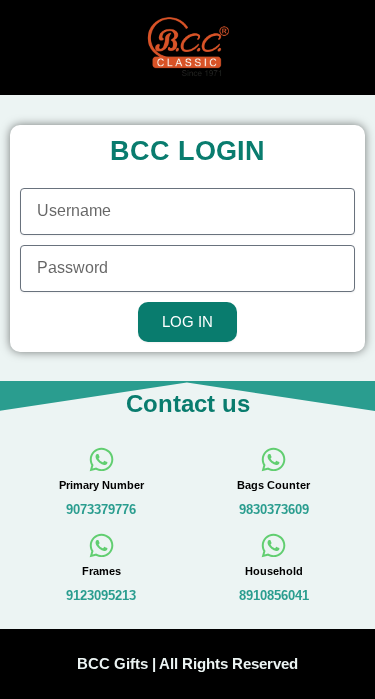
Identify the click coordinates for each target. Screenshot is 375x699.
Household (274, 571)
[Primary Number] (101, 459)
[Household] (273, 545)
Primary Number (101, 485)
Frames (101, 571)
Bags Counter (273, 485)
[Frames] (101, 545)
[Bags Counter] (273, 459)
